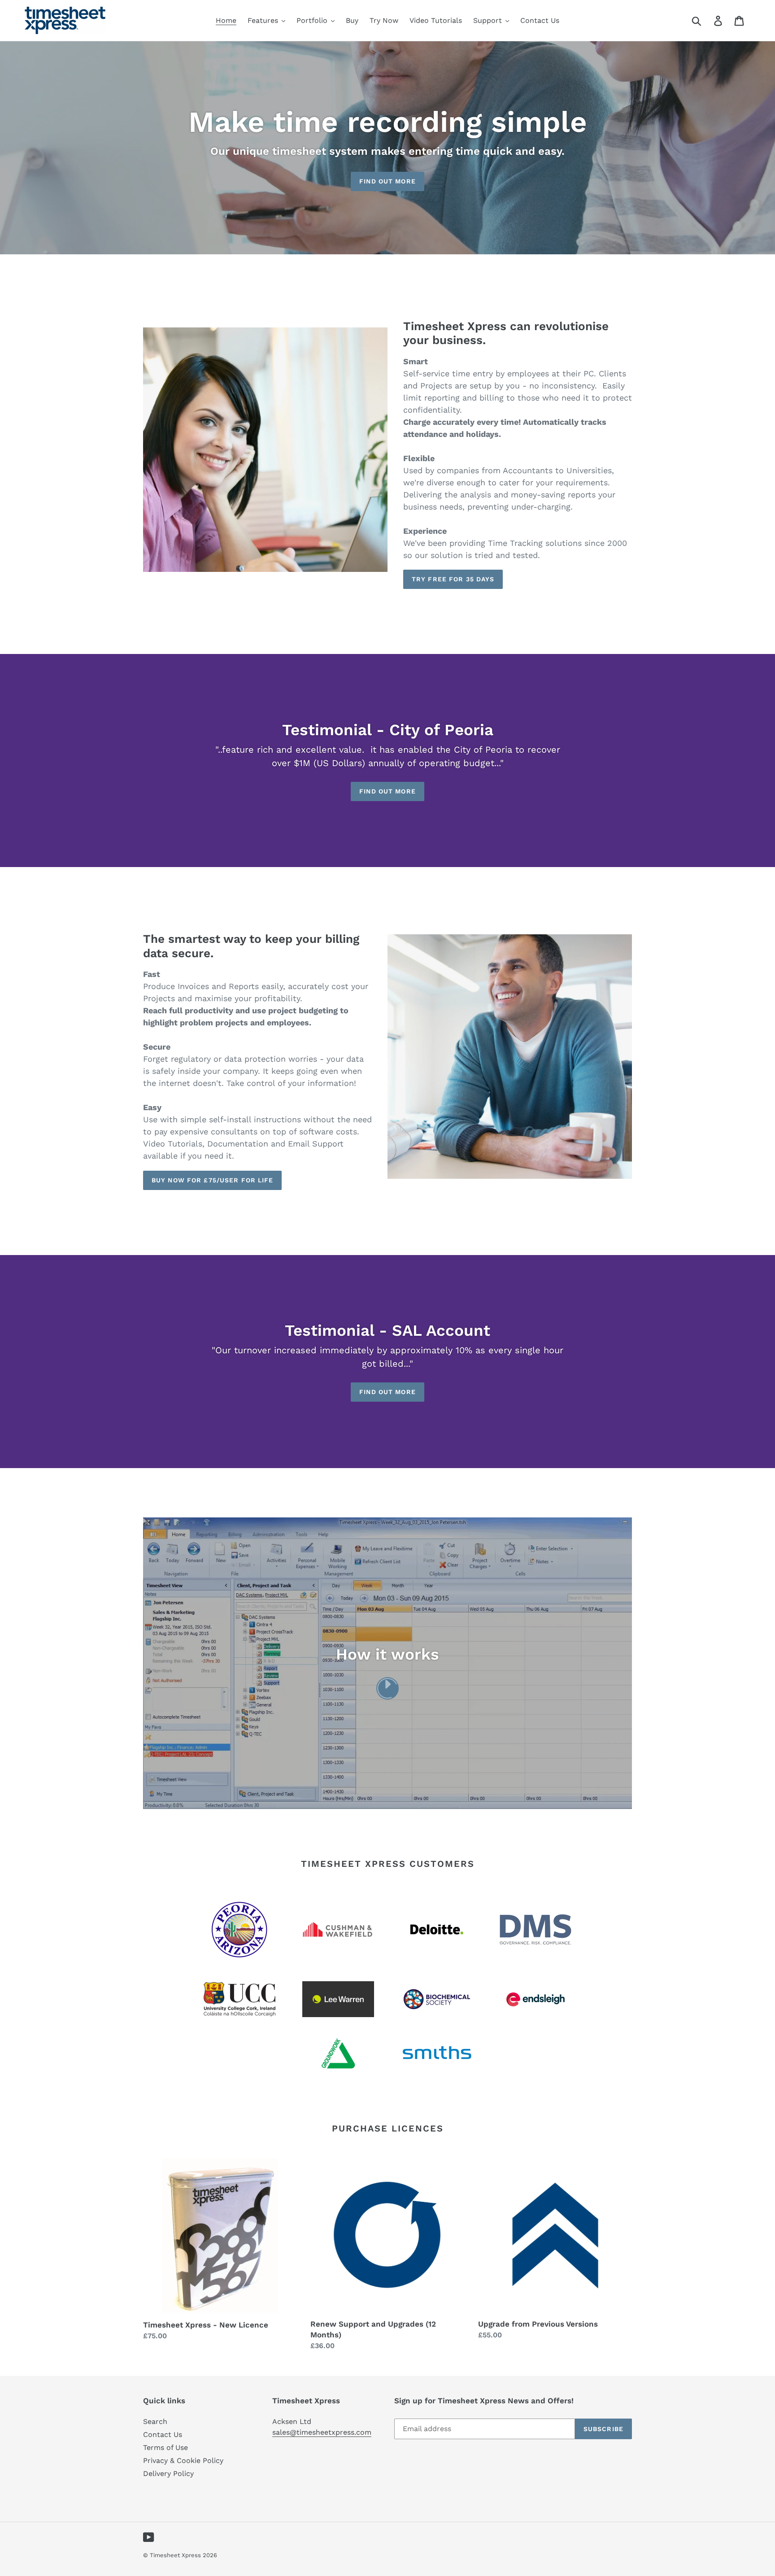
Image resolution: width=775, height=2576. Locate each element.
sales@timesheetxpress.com (322, 2432)
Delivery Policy (168, 2474)
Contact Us (163, 2434)
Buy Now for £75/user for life (212, 1180)
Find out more (387, 181)
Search (155, 2421)
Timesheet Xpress (175, 2555)
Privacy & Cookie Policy (183, 2460)
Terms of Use (165, 2447)
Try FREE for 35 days (453, 579)
